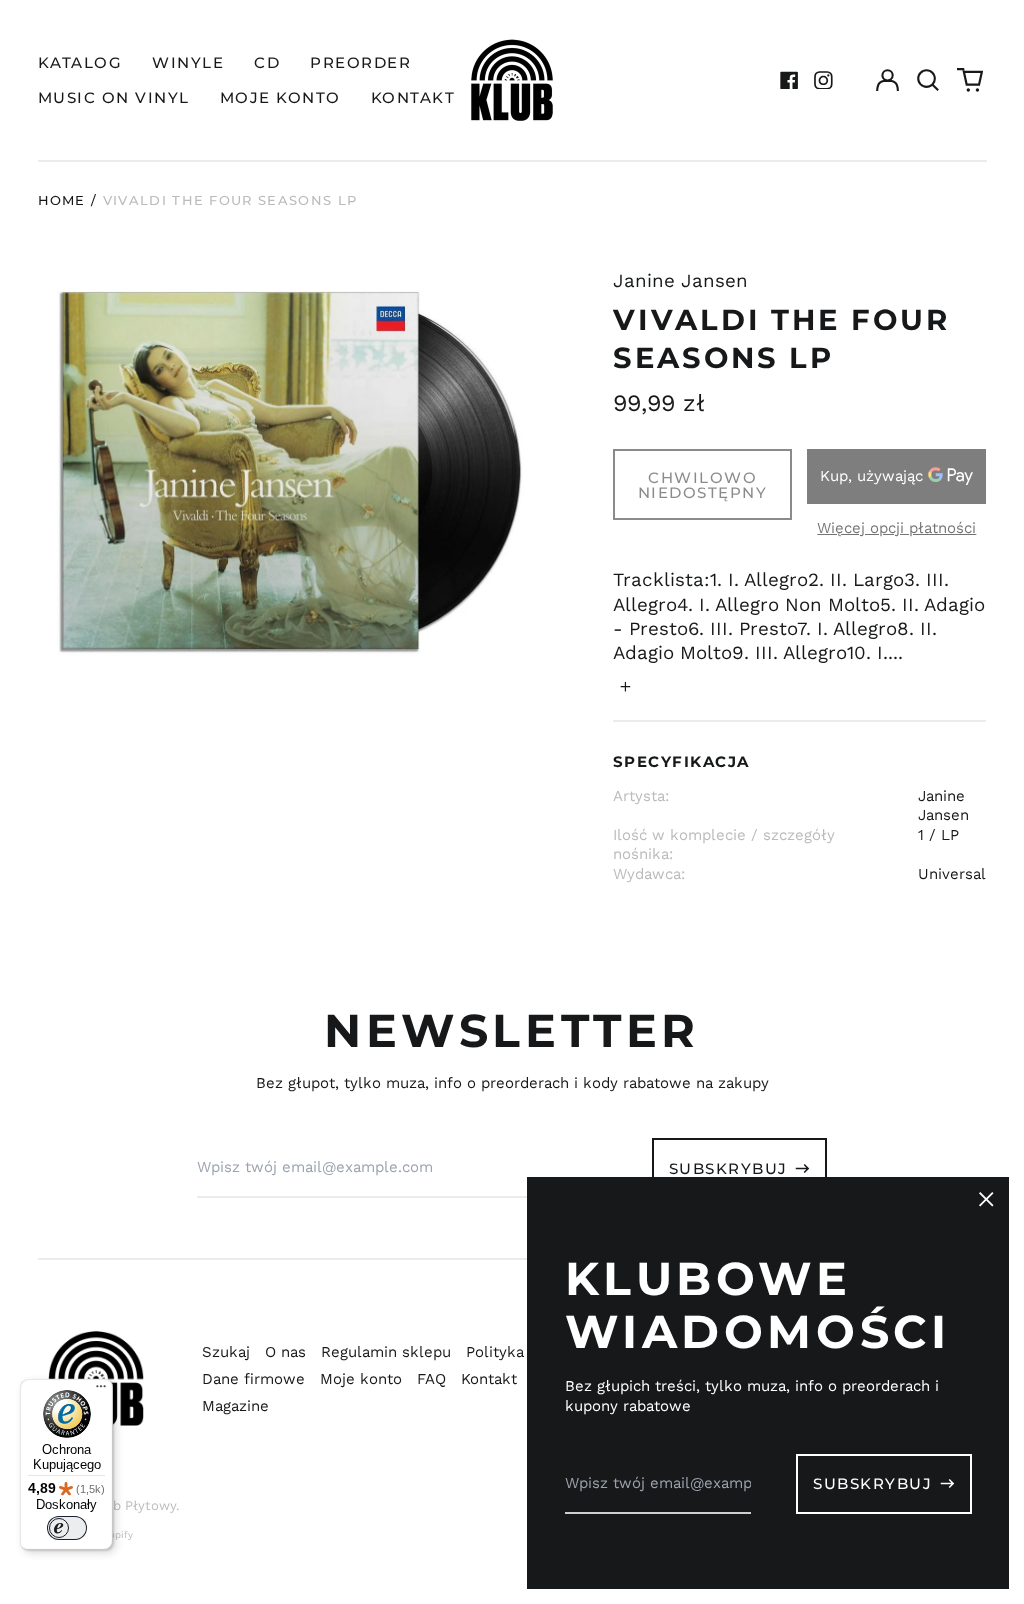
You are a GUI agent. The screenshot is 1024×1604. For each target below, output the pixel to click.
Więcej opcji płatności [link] (896, 528)
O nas (285, 1352)
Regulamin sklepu (386, 1352)
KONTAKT (413, 97)
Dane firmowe (253, 1379)
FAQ (431, 1379)
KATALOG (80, 62)
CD (267, 62)
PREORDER (360, 62)
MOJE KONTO (280, 97)
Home (62, 200)
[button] (929, 80)
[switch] (67, 1528)
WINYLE (188, 62)
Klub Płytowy (134, 1505)
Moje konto (361, 1379)
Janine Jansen (680, 281)
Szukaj (226, 1352)
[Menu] (101, 1391)
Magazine (235, 1406)
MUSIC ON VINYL (114, 97)
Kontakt (489, 1379)
